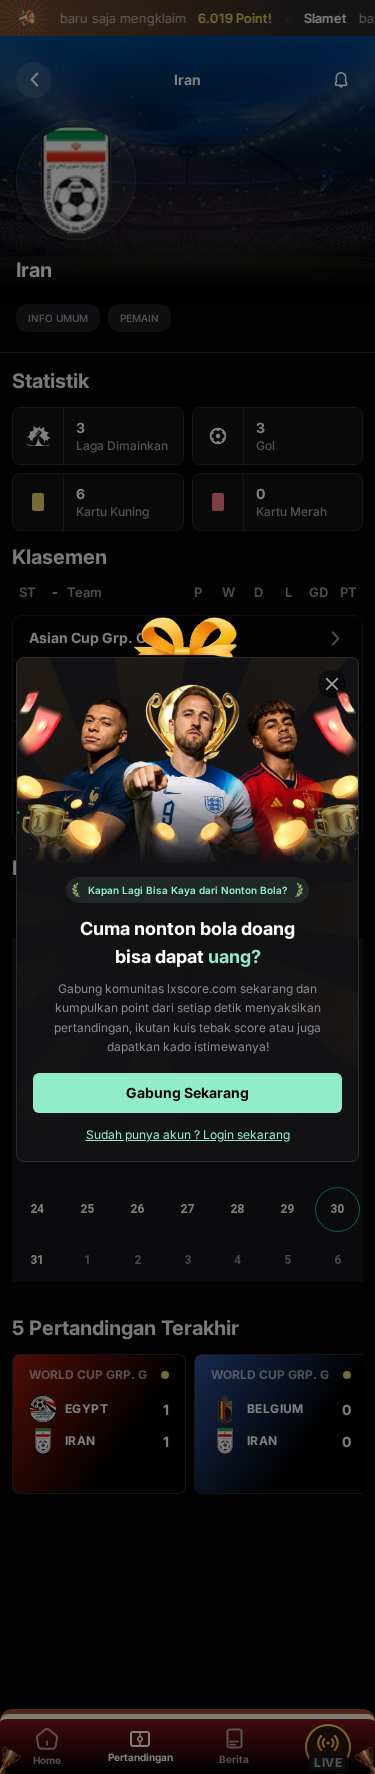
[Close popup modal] (332, 684)
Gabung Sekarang (187, 1092)
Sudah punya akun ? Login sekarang (188, 1134)
